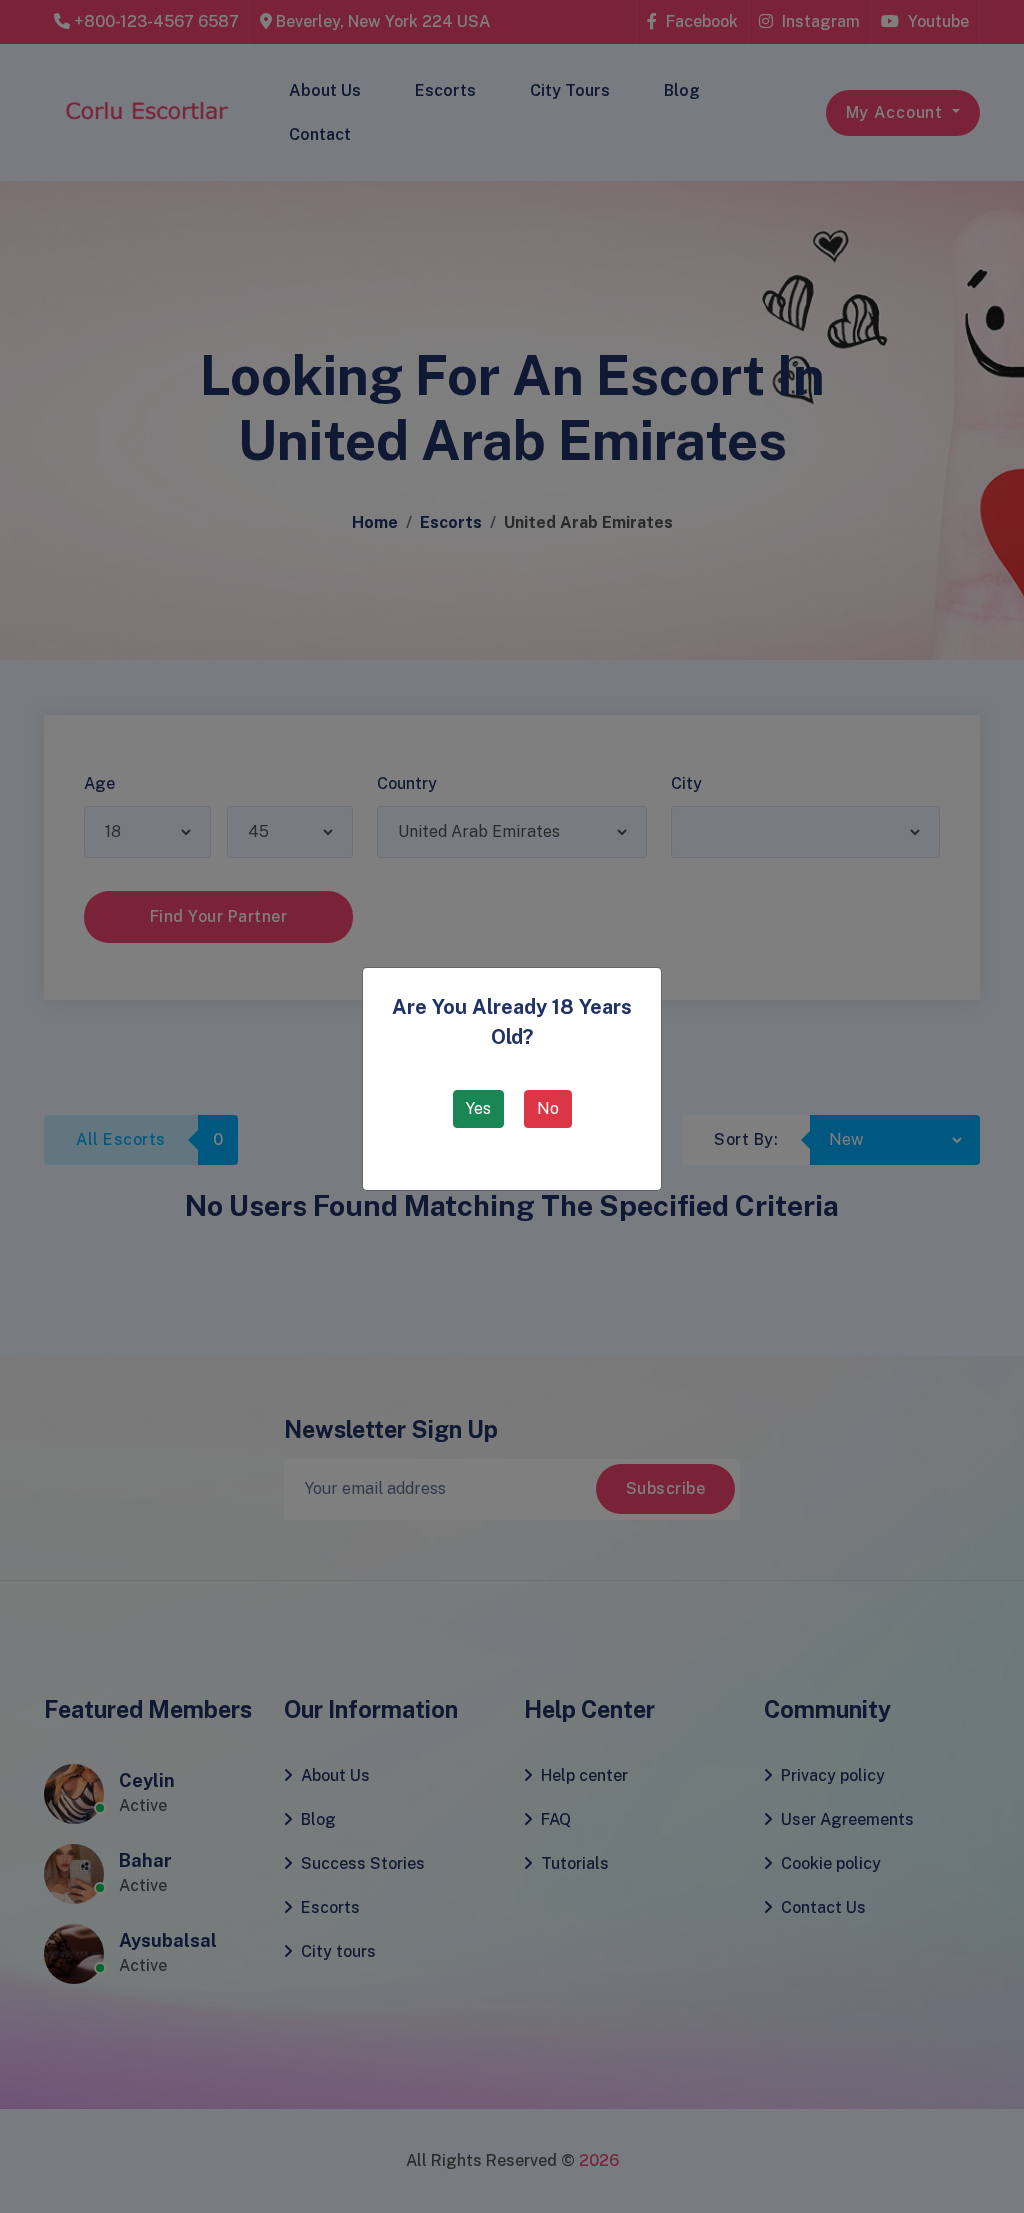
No (548, 1108)
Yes (478, 1108)
